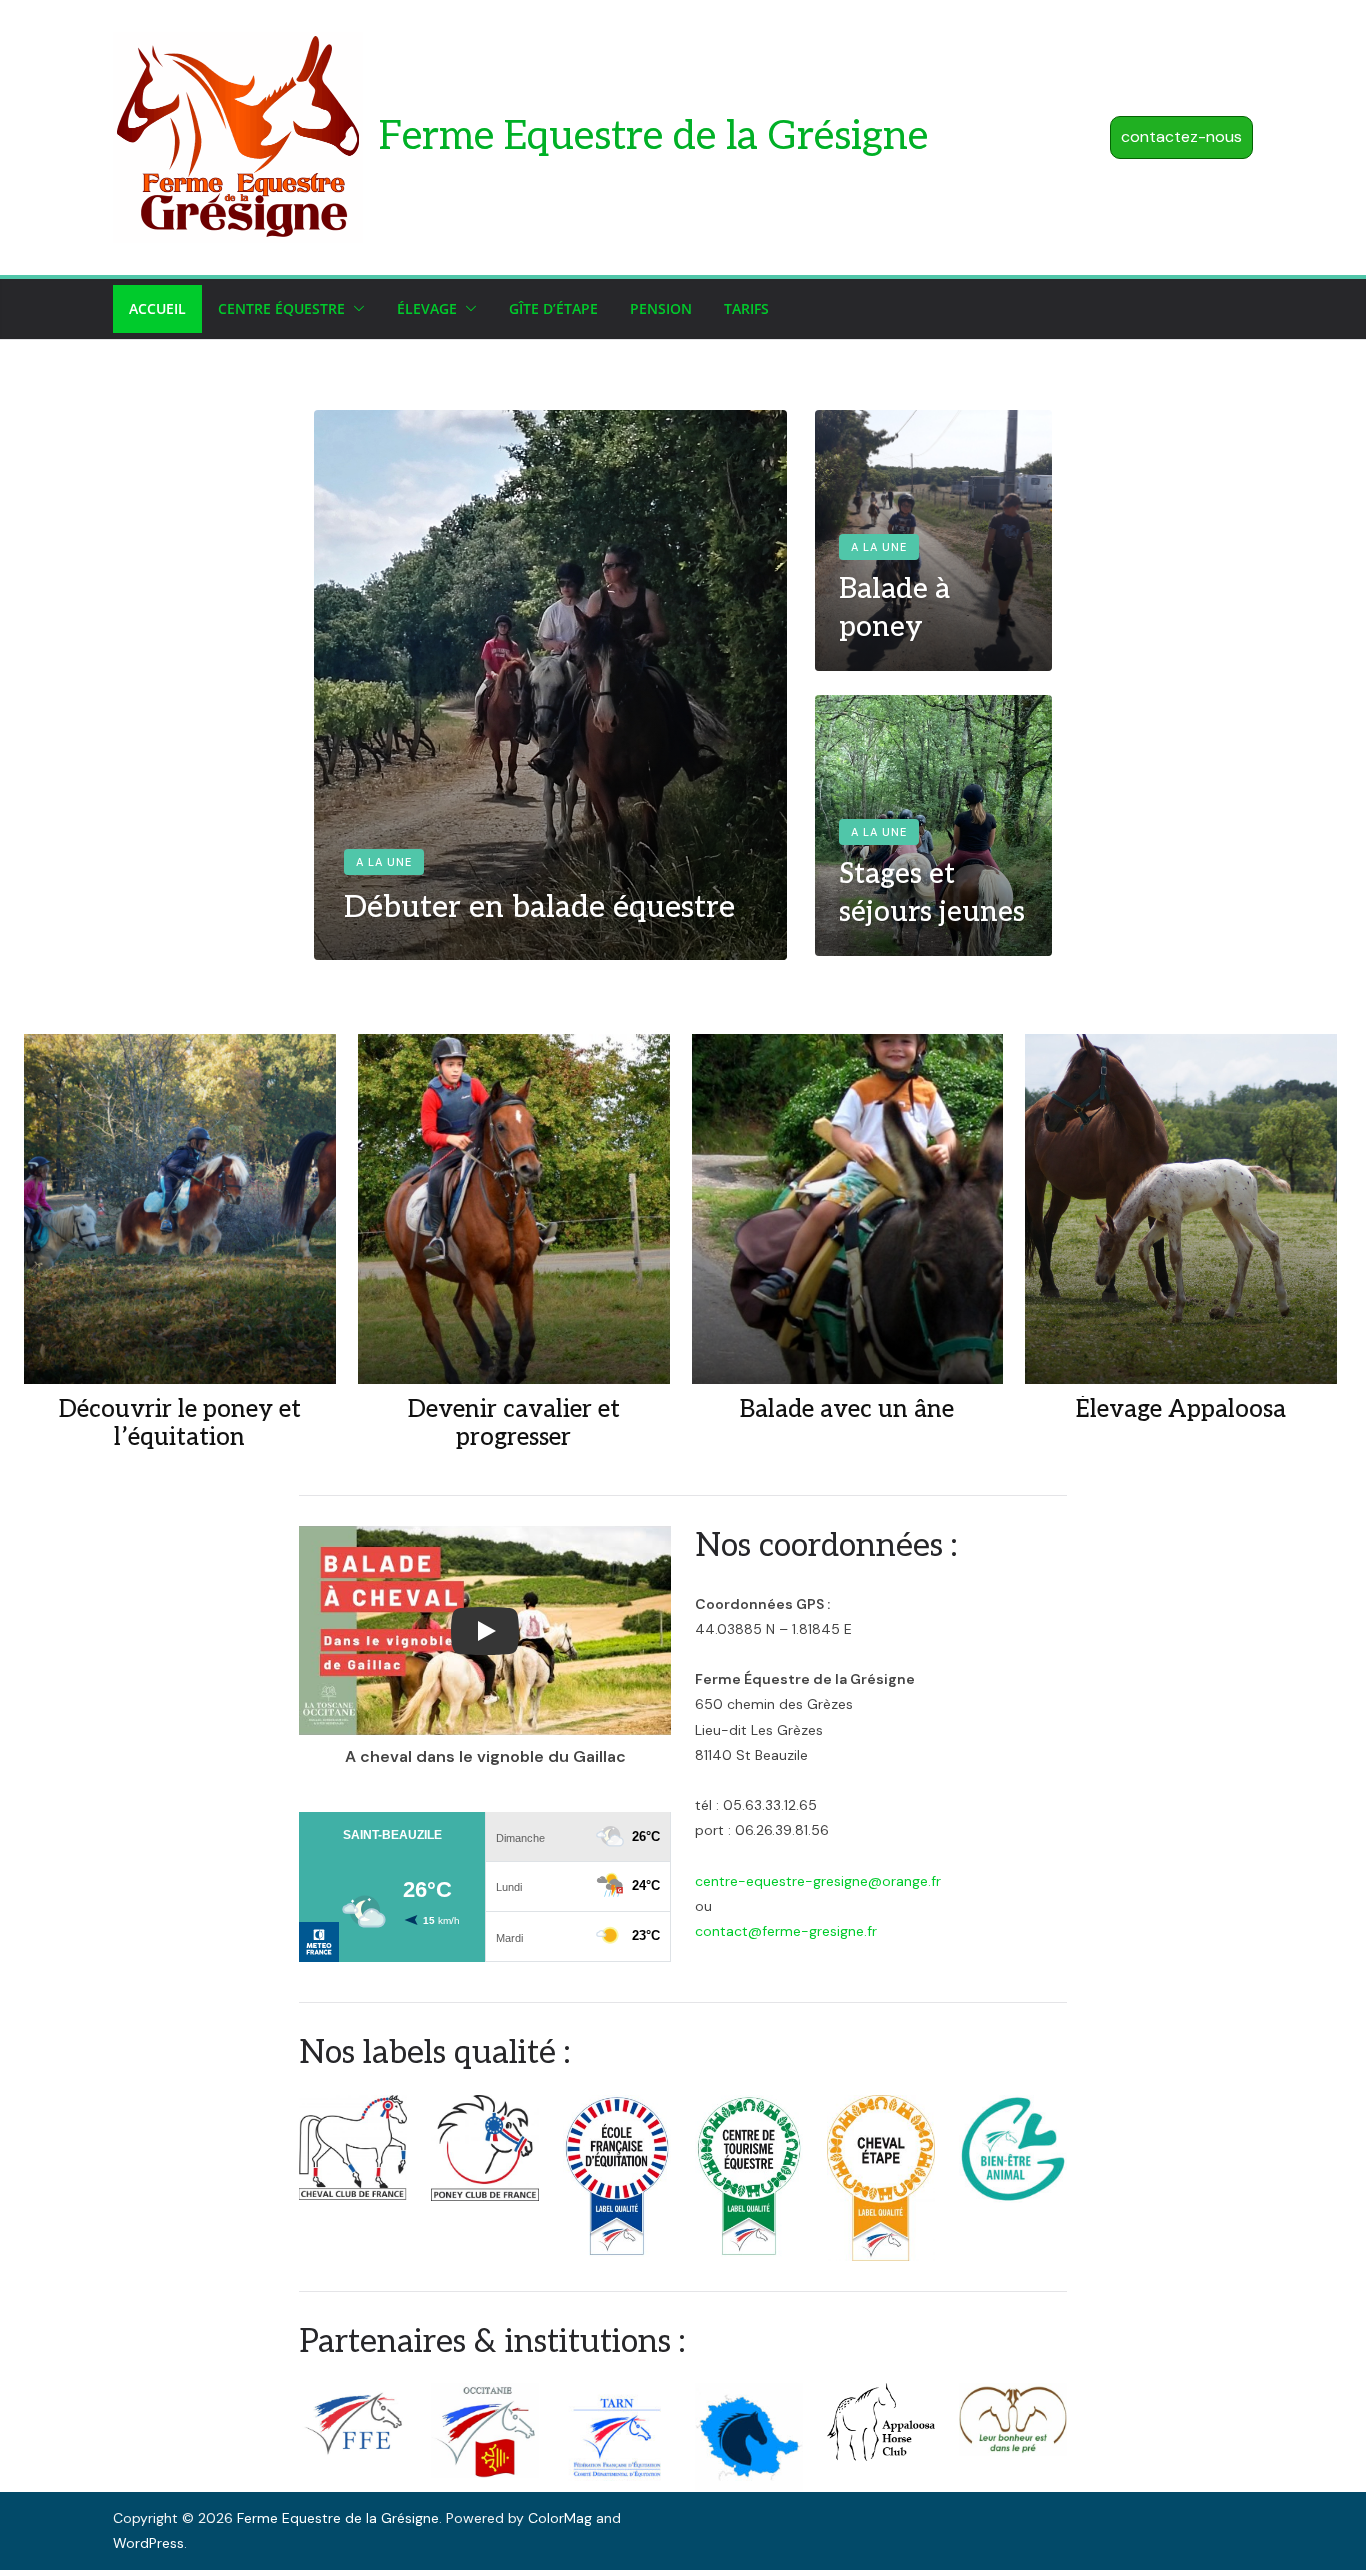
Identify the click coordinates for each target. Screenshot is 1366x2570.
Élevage (427, 308)
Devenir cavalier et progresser (514, 1424)
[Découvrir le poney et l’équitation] (180, 1209)
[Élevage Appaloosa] (1181, 1209)
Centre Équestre (281, 308)
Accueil (157, 308)
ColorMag (560, 2518)
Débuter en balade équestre (539, 908)
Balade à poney (894, 608)
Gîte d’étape (553, 308)
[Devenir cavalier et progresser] (514, 1209)
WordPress (148, 2543)
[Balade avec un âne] (848, 1209)
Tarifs (746, 308)
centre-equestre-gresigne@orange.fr (818, 1881)
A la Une (384, 862)
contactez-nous (1181, 136)
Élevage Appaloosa (1181, 1410)
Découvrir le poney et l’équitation (180, 1424)
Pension (661, 308)
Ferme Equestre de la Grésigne (653, 137)
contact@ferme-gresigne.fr (786, 1931)
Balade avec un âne (847, 1410)
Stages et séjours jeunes (932, 893)
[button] (355, 309)
